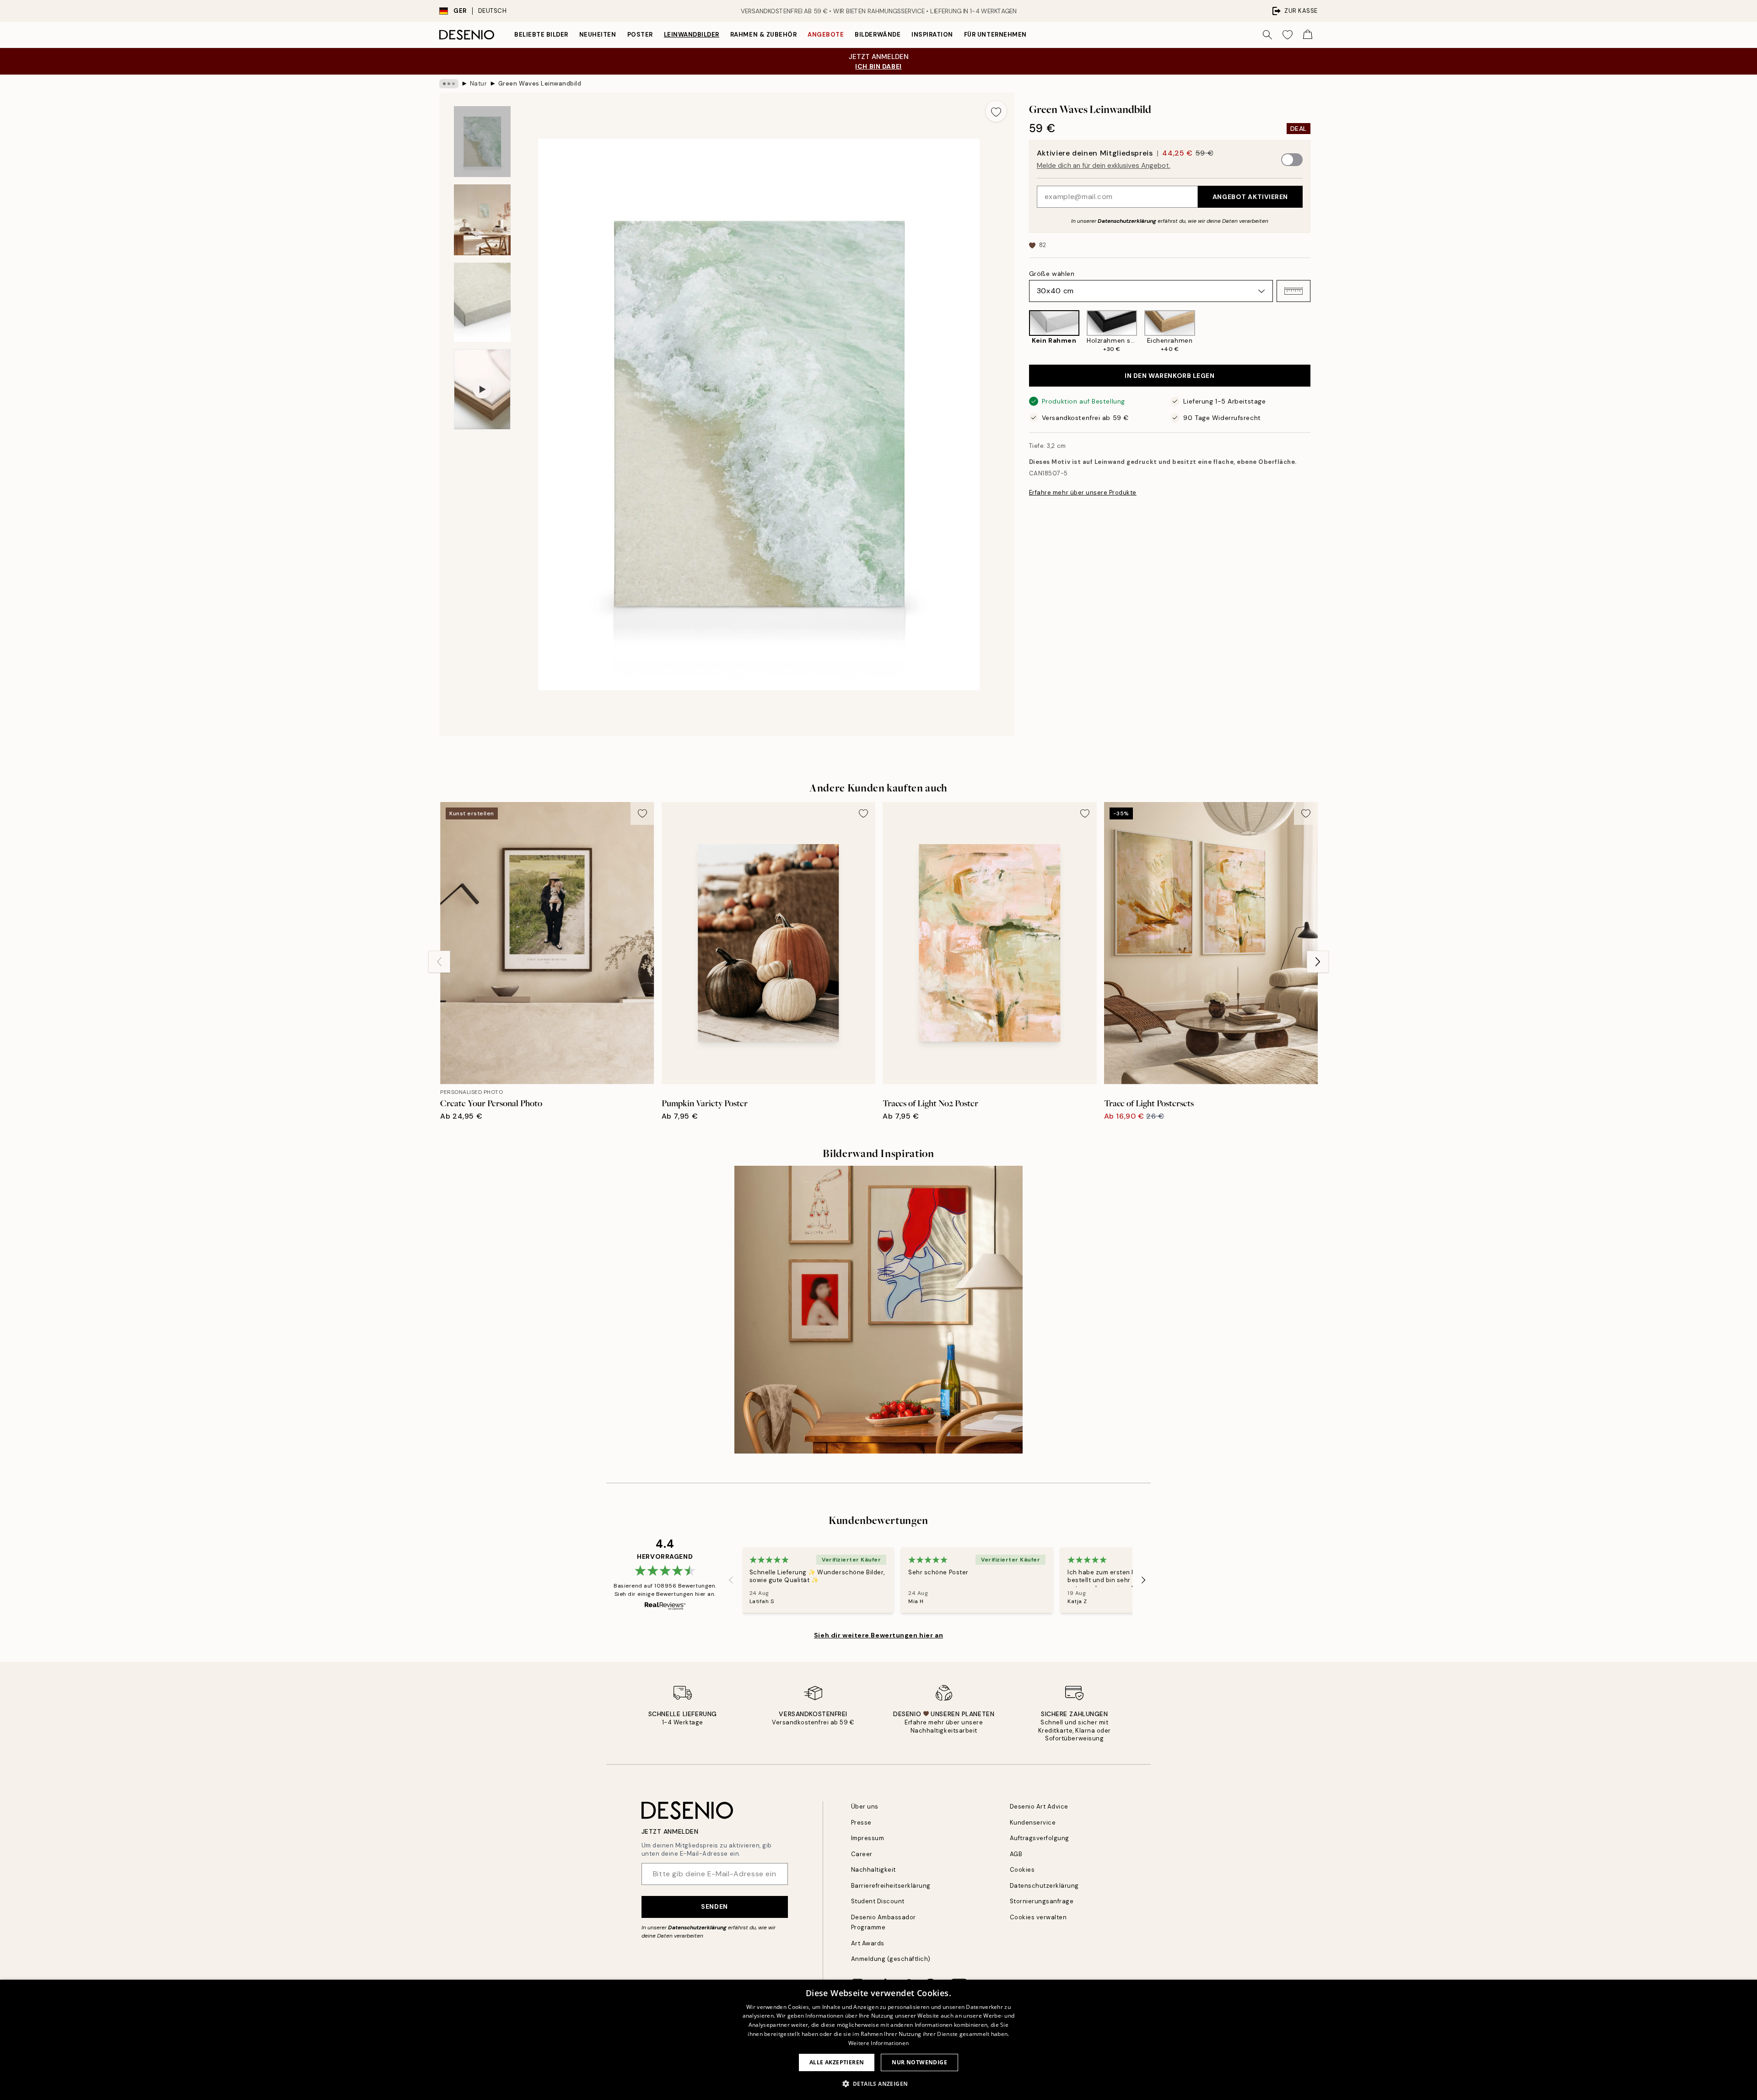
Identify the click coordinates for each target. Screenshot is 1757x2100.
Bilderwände (878, 35)
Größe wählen (1052, 274)
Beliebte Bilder (541, 35)
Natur (479, 83)
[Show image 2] (482, 220)
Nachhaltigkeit (873, 1870)
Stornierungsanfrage (1042, 1901)
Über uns (865, 1807)
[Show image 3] (482, 302)
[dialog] (878, 2040)
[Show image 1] (482, 142)
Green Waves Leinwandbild (540, 83)
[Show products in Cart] (1308, 35)
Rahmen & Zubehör (763, 35)
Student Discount (878, 1901)
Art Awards (868, 1943)
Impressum (868, 1838)
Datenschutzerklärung (1127, 221)
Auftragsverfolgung (1040, 1838)
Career (862, 1854)
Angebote (826, 35)
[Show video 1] (482, 389)
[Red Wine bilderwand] (878, 1310)
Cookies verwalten (1038, 1917)
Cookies (1022, 1870)
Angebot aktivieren (1250, 197)
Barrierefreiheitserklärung (891, 1886)
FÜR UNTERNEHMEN (995, 35)
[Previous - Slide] (1022, 332)
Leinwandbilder (692, 35)
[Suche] (1267, 35)
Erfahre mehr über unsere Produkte (1083, 493)
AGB (1016, 1854)
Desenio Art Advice (1039, 1807)
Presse (861, 1823)
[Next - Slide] (1318, 332)
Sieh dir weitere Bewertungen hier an (878, 1635)
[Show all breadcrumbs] (449, 84)
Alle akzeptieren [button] (837, 2062)
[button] (1293, 291)
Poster (640, 35)
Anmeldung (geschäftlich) (891, 1959)
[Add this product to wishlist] (996, 111)
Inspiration (932, 35)
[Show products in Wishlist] (1288, 35)
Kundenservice (1033, 1823)
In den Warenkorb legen (1170, 376)
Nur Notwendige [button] (919, 2062)
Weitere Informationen (878, 2043)
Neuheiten (598, 35)
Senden (714, 1906)
